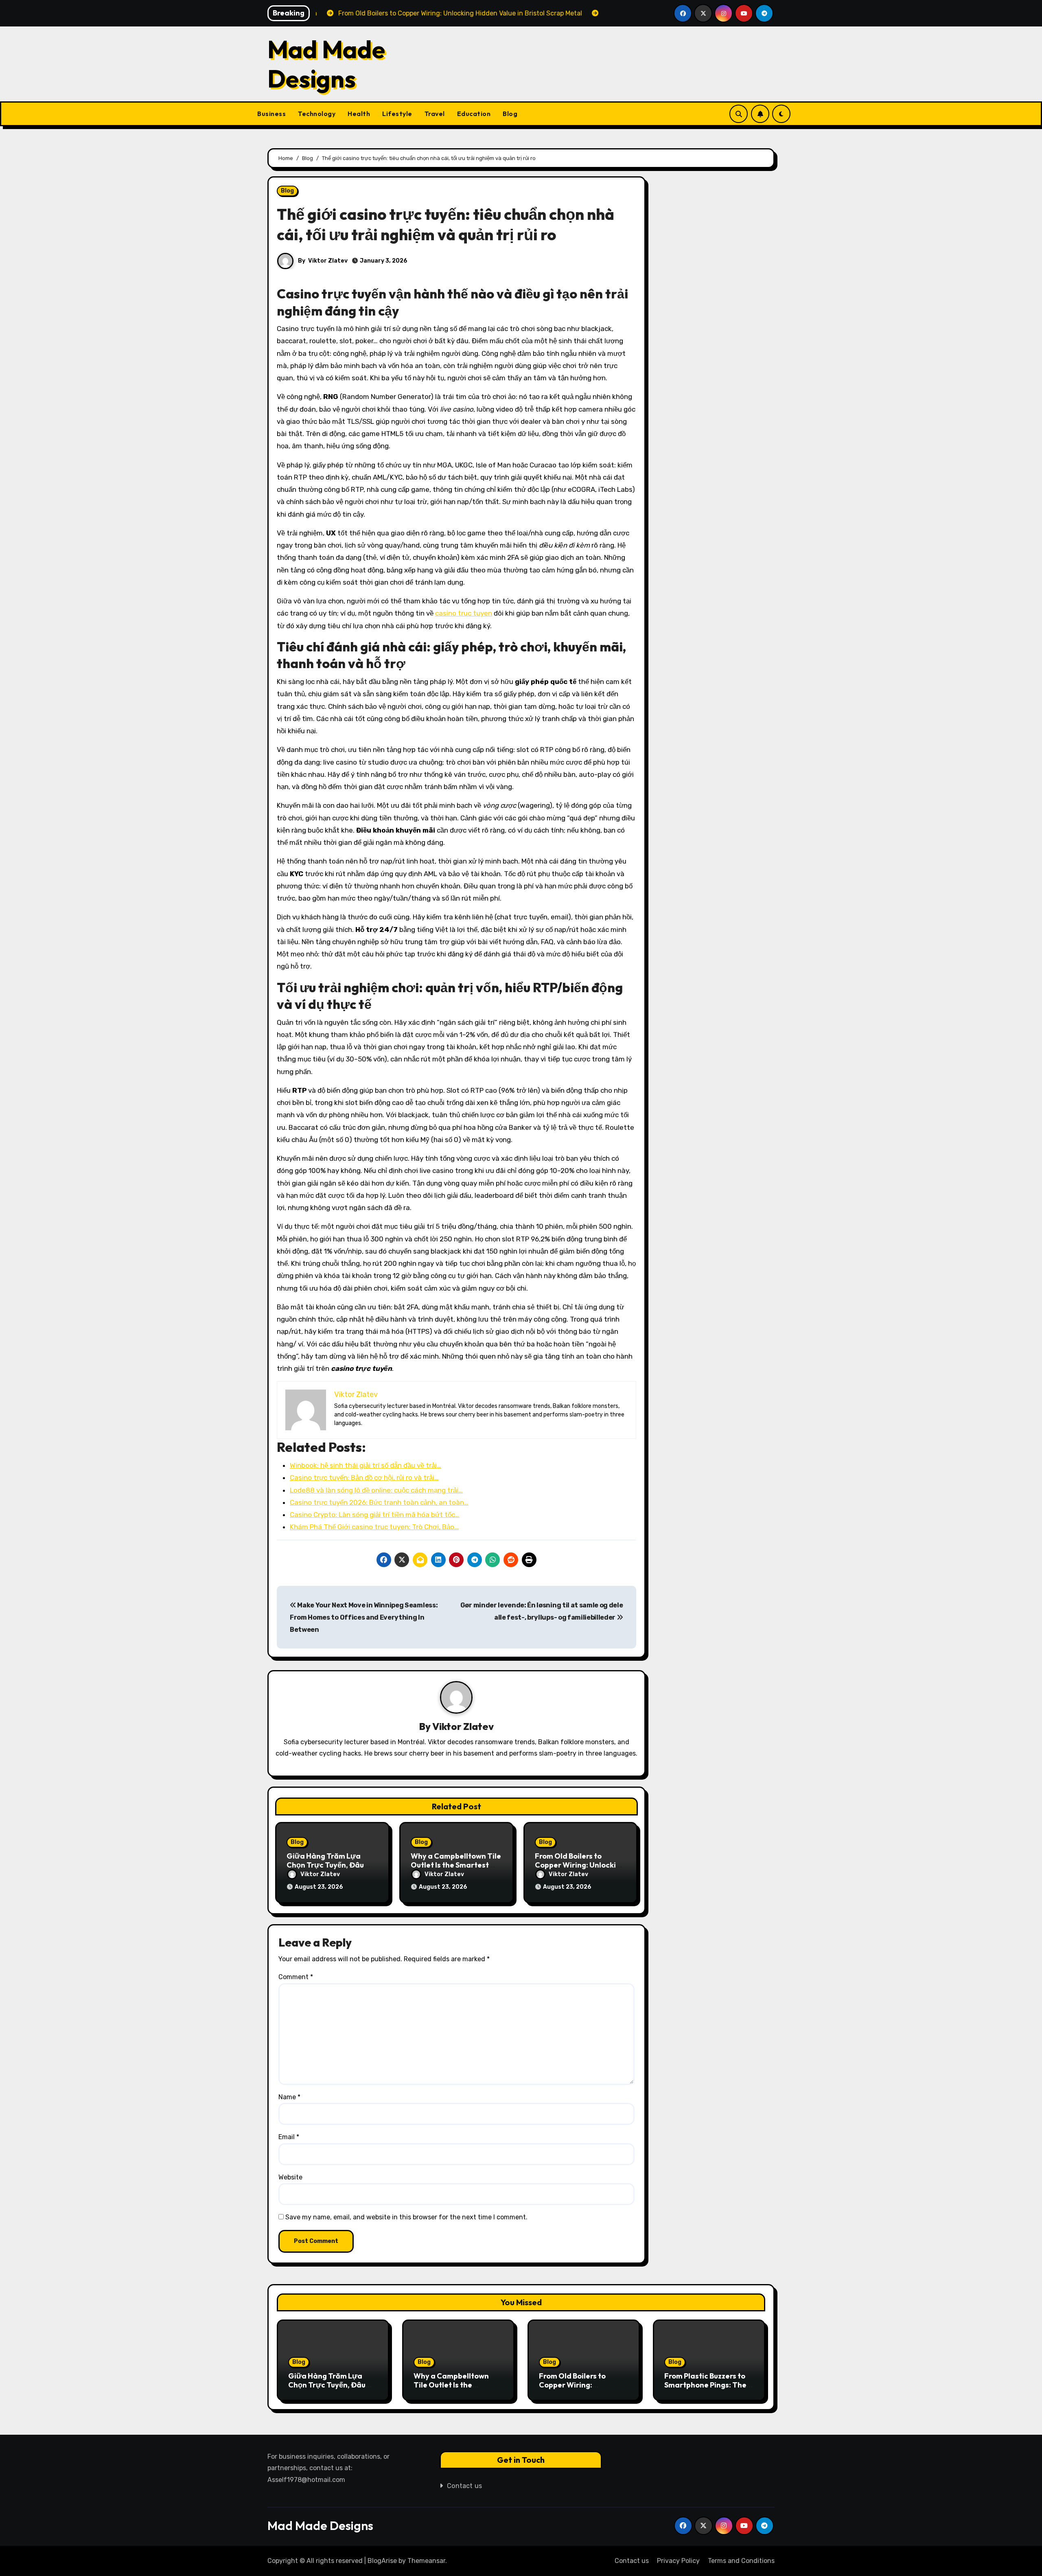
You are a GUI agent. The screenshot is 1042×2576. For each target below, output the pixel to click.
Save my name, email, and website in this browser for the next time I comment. (406, 2217)
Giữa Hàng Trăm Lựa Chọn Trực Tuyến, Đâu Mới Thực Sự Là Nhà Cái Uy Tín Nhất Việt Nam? (330, 2389)
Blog (510, 114)
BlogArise (382, 2561)
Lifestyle (397, 114)
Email (289, 2137)
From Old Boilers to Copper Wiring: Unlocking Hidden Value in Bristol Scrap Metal (581, 2389)
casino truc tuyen (464, 613)
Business (271, 114)
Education (474, 114)
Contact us (465, 2486)
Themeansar (426, 2561)
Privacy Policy (678, 2561)
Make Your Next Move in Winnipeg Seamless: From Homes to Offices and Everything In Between (364, 1618)
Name (289, 2097)
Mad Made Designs (326, 64)
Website (290, 2177)
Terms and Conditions (741, 2561)
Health (359, 114)
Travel (435, 114)
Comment (296, 1977)
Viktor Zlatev (328, 261)
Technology (317, 114)
